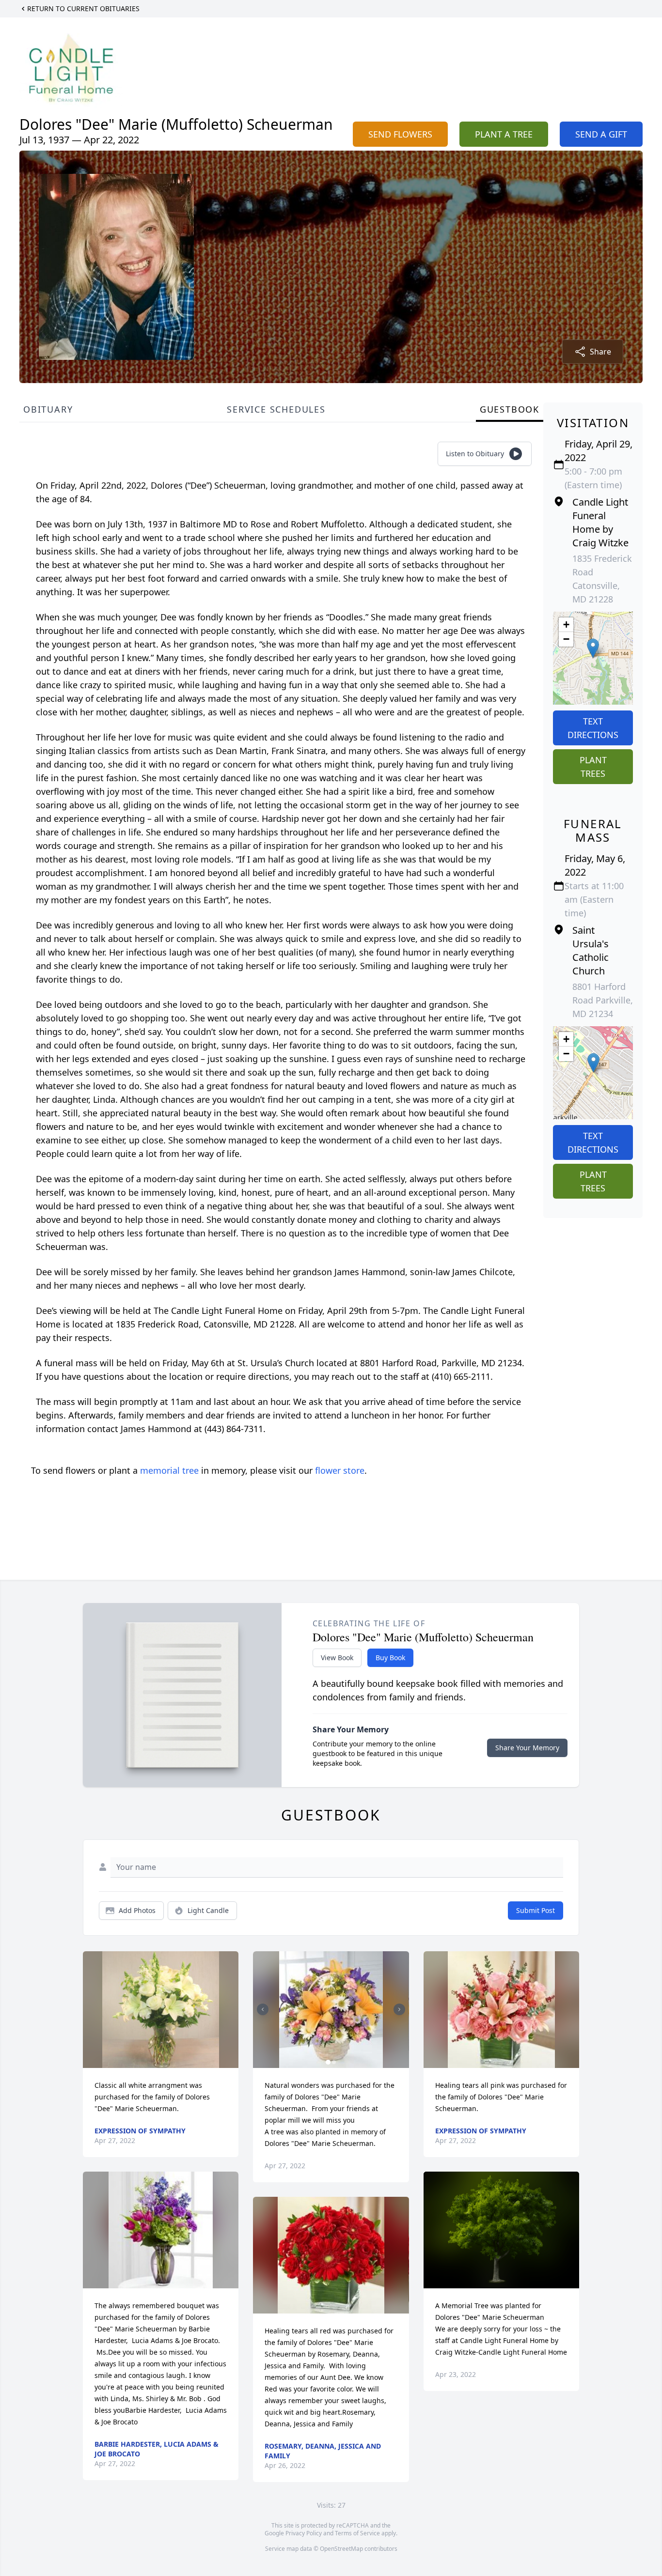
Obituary (48, 409)
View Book (337, 1658)
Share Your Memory (527, 1748)
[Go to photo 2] (334, 2062)
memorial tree (169, 1470)
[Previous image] (263, 2009)
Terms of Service (357, 2533)
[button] (593, 648)
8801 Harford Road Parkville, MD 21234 (603, 1000)
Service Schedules (276, 409)
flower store (340, 1470)
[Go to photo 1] (328, 2062)
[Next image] (399, 2009)
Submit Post (536, 1910)
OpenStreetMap (341, 2549)
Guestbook (510, 409)
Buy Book (390, 1658)
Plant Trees (593, 767)
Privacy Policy (304, 2533)
